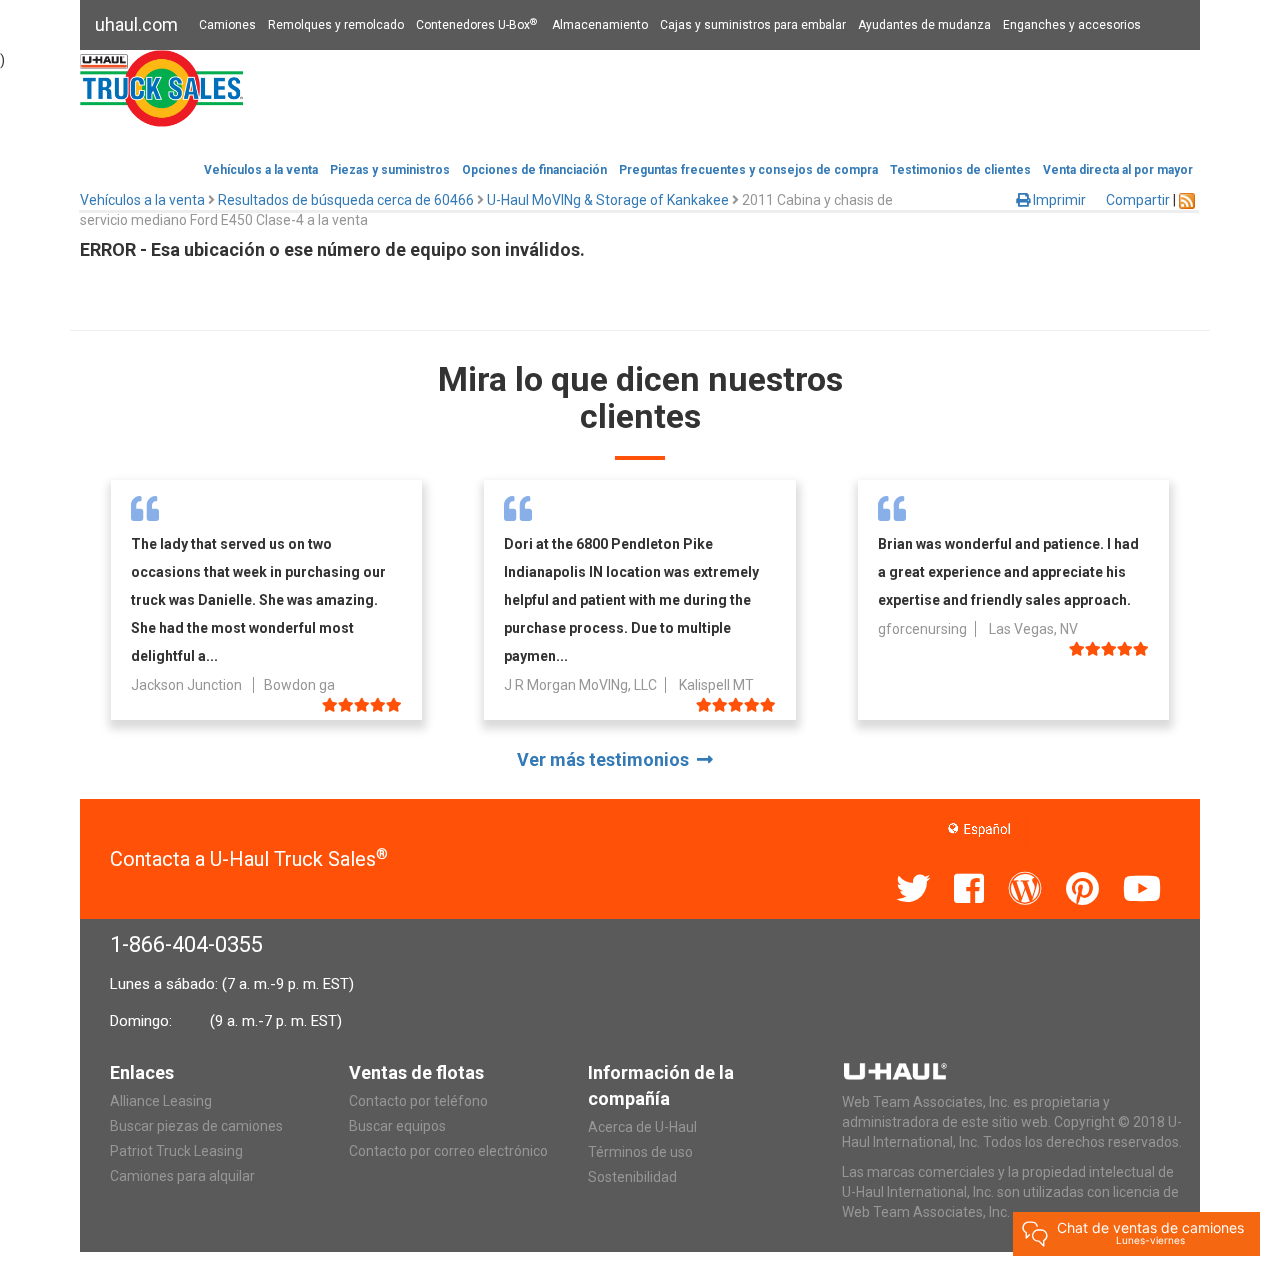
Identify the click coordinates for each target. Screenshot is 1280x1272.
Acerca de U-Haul (642, 1127)
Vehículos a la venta (261, 170)
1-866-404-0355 (186, 944)
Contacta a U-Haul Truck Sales (249, 859)
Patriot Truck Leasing (176, 1151)
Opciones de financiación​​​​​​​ (534, 170)
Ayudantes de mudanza (924, 25)
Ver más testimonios (607, 759)
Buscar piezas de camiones (196, 1126)
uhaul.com (136, 24)
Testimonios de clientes (960, 170)
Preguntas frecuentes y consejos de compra (748, 170)
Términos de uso (640, 1152)
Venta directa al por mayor (1118, 170)
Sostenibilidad (632, 1177)
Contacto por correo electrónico (448, 1151)
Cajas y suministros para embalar (753, 25)
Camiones (227, 25)
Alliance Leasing (161, 1101)
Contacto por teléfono (418, 1101)
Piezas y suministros (390, 170)
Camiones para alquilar (182, 1176)
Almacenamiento (600, 25)
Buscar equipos (397, 1126)
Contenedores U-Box (476, 25)
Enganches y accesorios (1072, 25)
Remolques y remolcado (336, 25)
